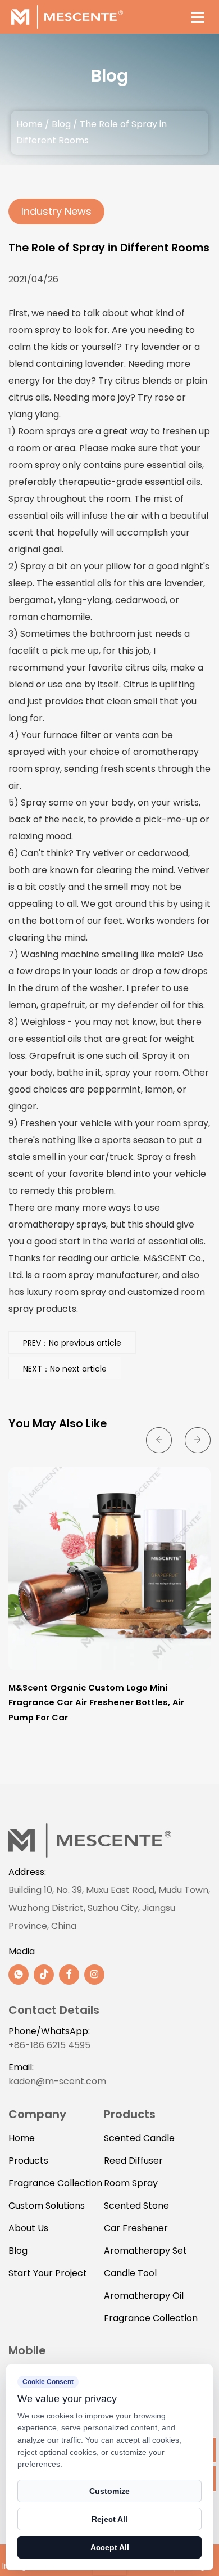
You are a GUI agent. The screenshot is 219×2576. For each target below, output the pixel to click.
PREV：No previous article (72, 1343)
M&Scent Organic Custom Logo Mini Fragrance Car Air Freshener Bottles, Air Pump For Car (96, 1702)
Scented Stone (136, 2206)
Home (29, 124)
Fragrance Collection (55, 2183)
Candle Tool (130, 2273)
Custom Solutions (47, 2206)
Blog (61, 124)
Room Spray (131, 2183)
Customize (109, 2491)
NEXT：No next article (65, 1369)
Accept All (110, 2547)
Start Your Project (48, 2273)
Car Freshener (136, 2228)
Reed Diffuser (133, 2161)
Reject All (109, 2519)
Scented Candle (139, 2138)
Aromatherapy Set (145, 2251)
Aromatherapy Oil (144, 2296)
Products (28, 2161)
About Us (28, 2228)
